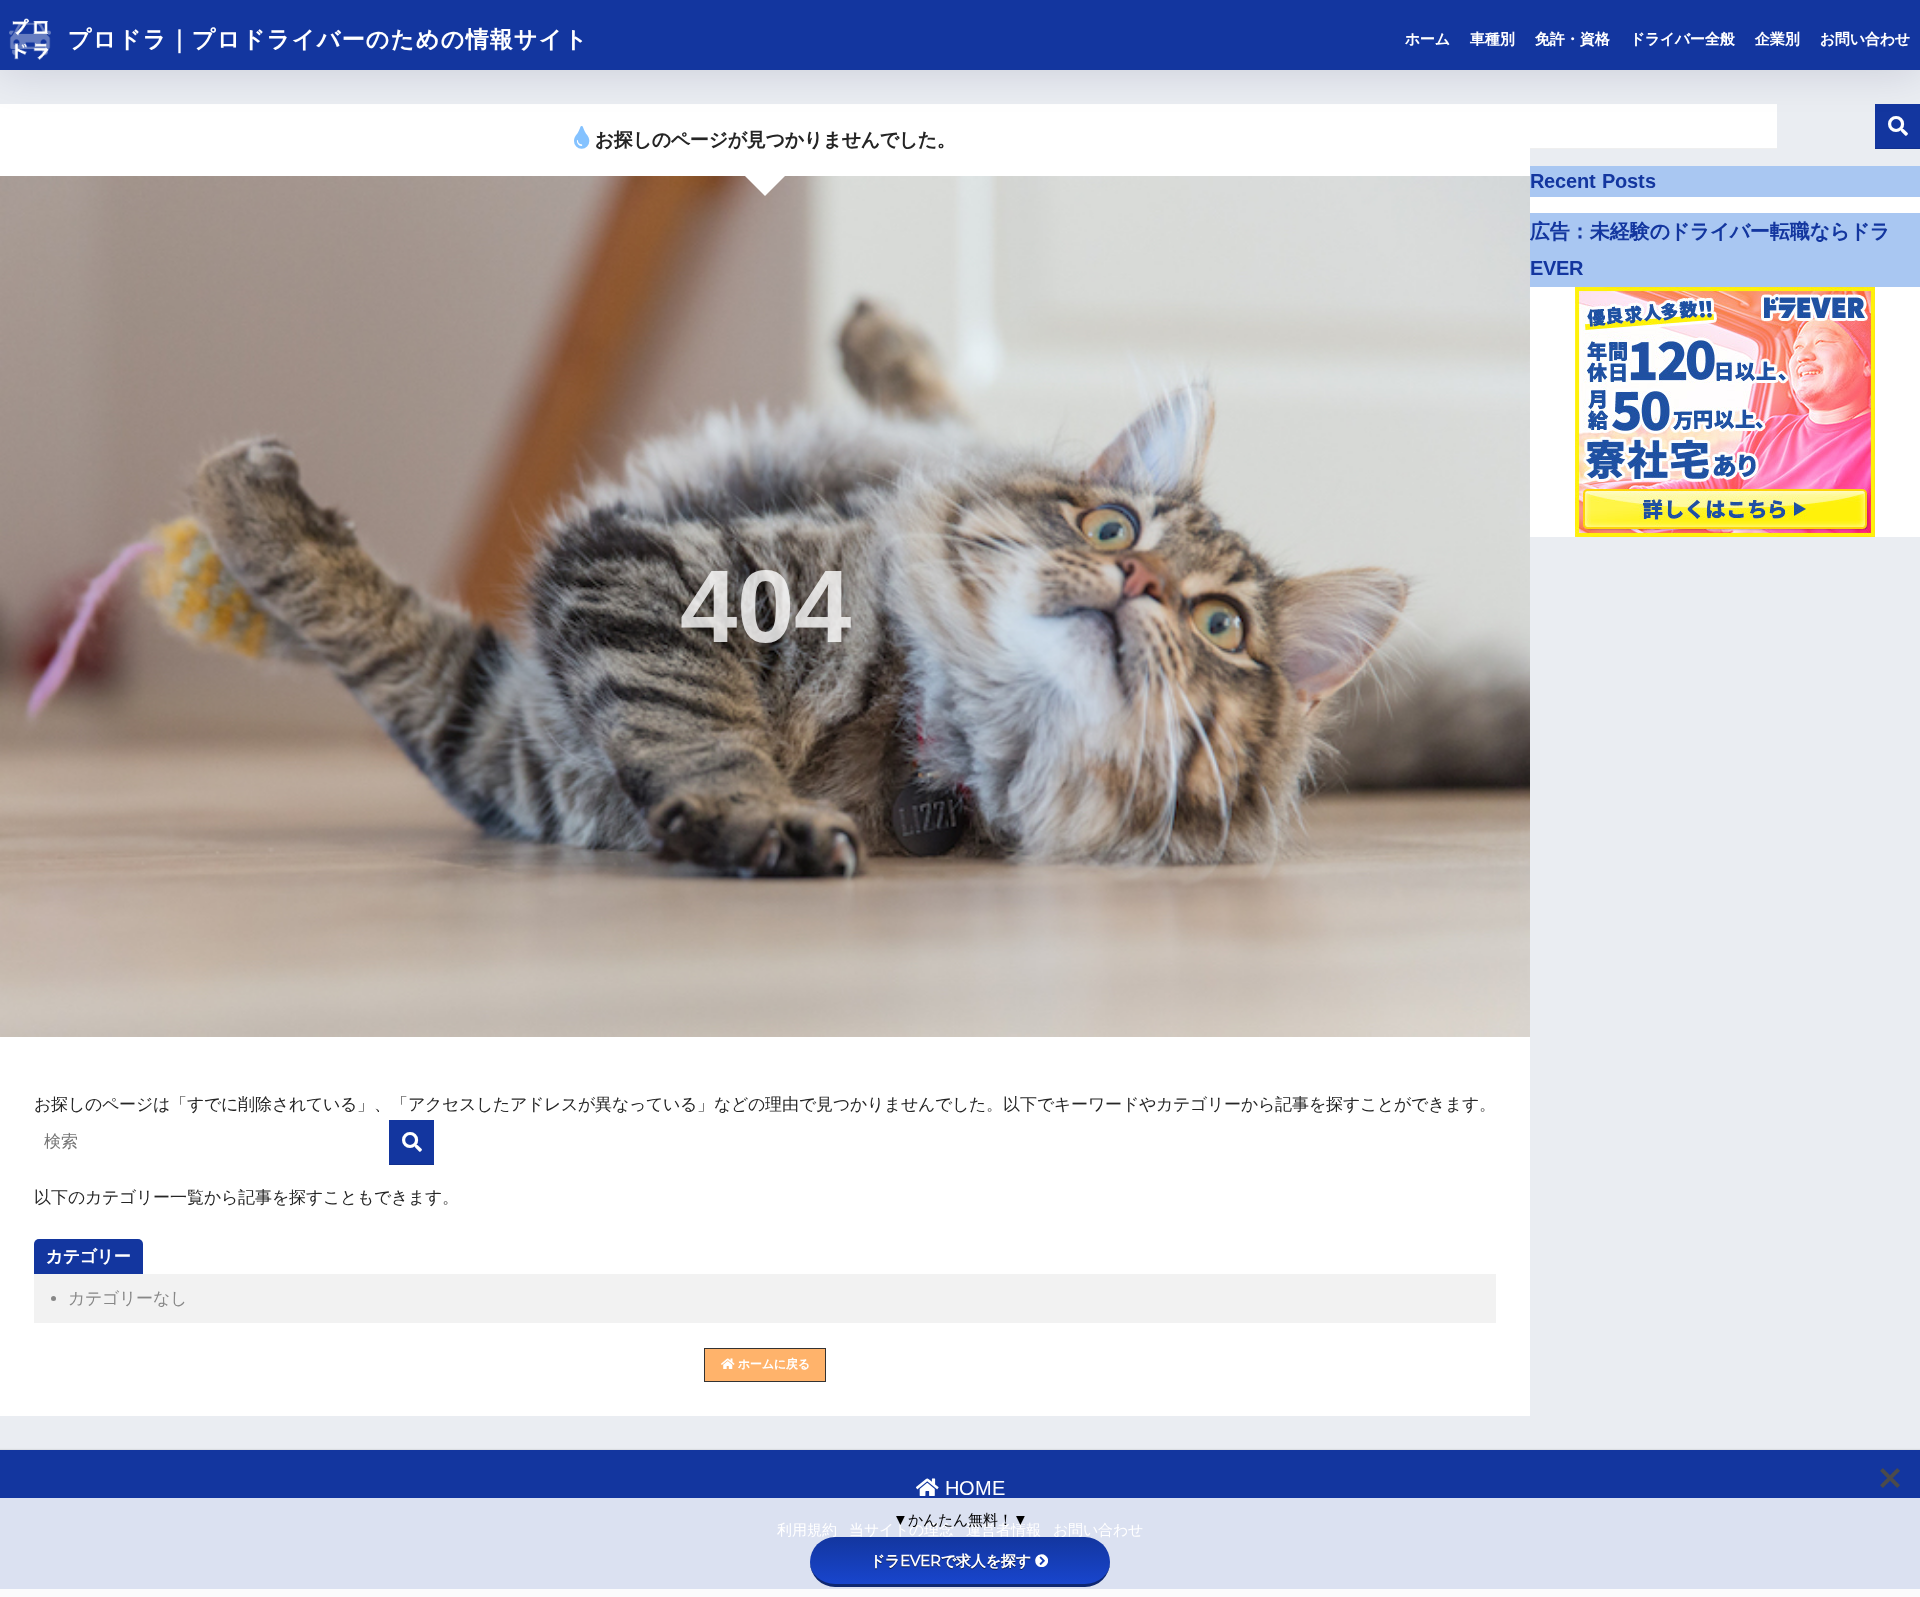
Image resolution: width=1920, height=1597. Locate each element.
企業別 (1777, 38)
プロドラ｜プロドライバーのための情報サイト (325, 39)
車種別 (1492, 38)
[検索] (411, 1142)
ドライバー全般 (1682, 38)
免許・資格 (1572, 38)
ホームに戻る (772, 1364)
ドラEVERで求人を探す (950, 1560)
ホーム (1427, 38)
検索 (1897, 126)
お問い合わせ (1865, 38)
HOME (972, 1488)
